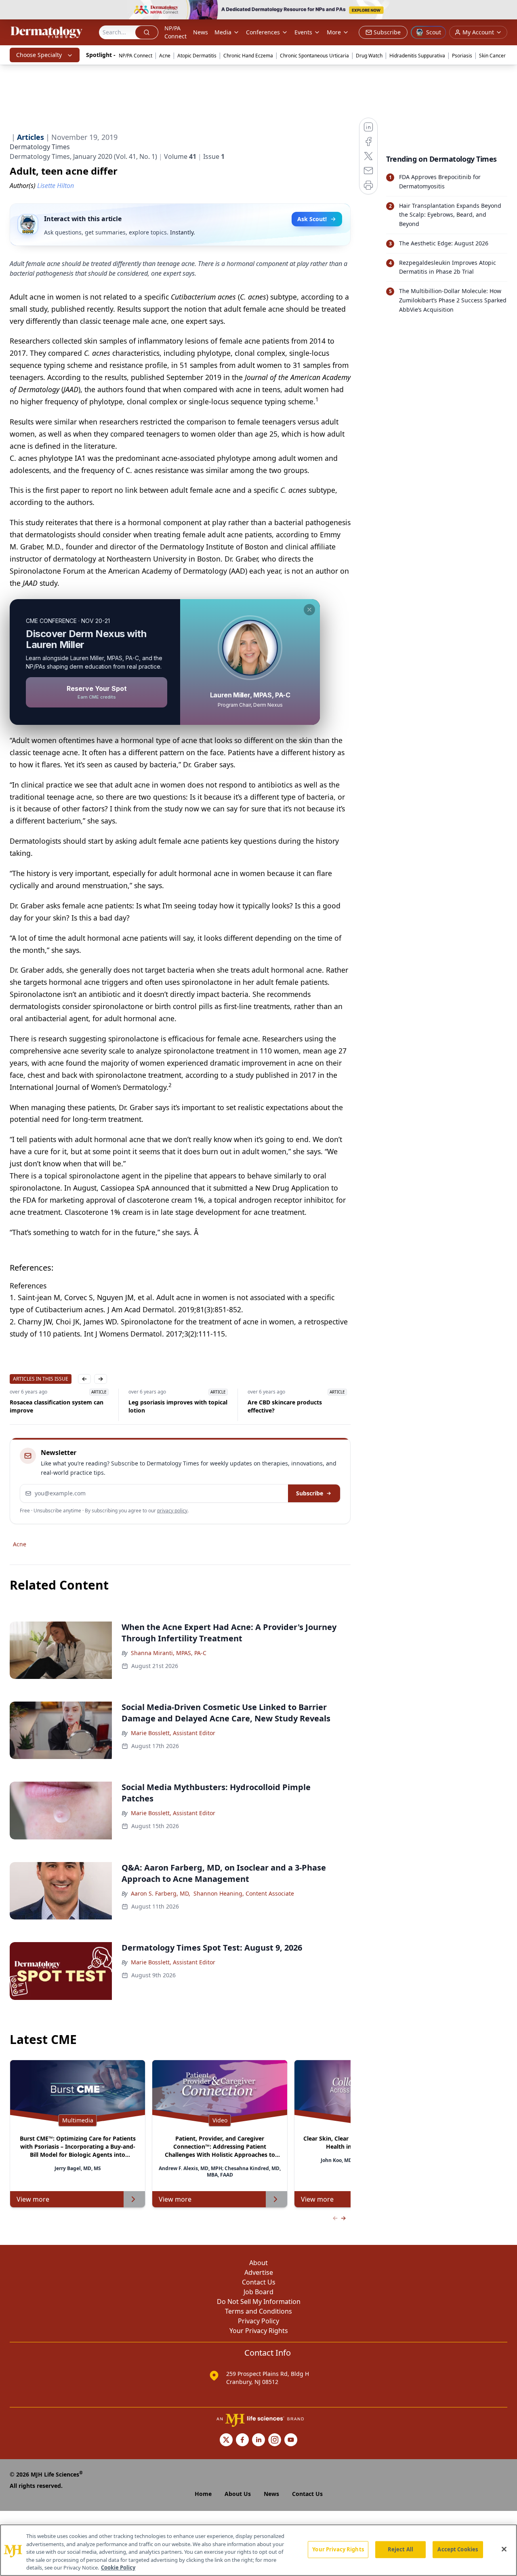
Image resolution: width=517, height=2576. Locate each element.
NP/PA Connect (175, 32)
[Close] (504, 2549)
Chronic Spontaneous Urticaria (314, 56)
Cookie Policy (118, 2568)
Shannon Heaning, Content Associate (244, 1893)
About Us (238, 2494)
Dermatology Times (40, 147)
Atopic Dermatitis (197, 56)
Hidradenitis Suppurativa (417, 56)
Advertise (259, 2272)
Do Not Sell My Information (259, 2302)
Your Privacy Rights (259, 2331)
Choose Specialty (39, 55)
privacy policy (172, 1511)
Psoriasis (462, 56)
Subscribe (310, 1493)
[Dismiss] (309, 610)
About (258, 2263)
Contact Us (259, 2282)
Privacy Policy (258, 2321)
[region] (258, 2550)
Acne (165, 56)
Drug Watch (369, 56)
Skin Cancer (492, 56)
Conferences (263, 32)
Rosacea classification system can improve (57, 1406)
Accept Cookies (458, 2549)
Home (203, 2494)
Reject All (400, 2549)
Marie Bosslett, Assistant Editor (173, 1733)
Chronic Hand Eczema (248, 56)
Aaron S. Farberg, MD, (161, 1893)
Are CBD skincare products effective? (285, 1406)
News (201, 32)
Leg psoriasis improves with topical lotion (178, 1406)
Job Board (258, 2292)
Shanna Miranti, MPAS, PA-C (169, 1653)
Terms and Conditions (258, 2311)
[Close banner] (506, 11)
